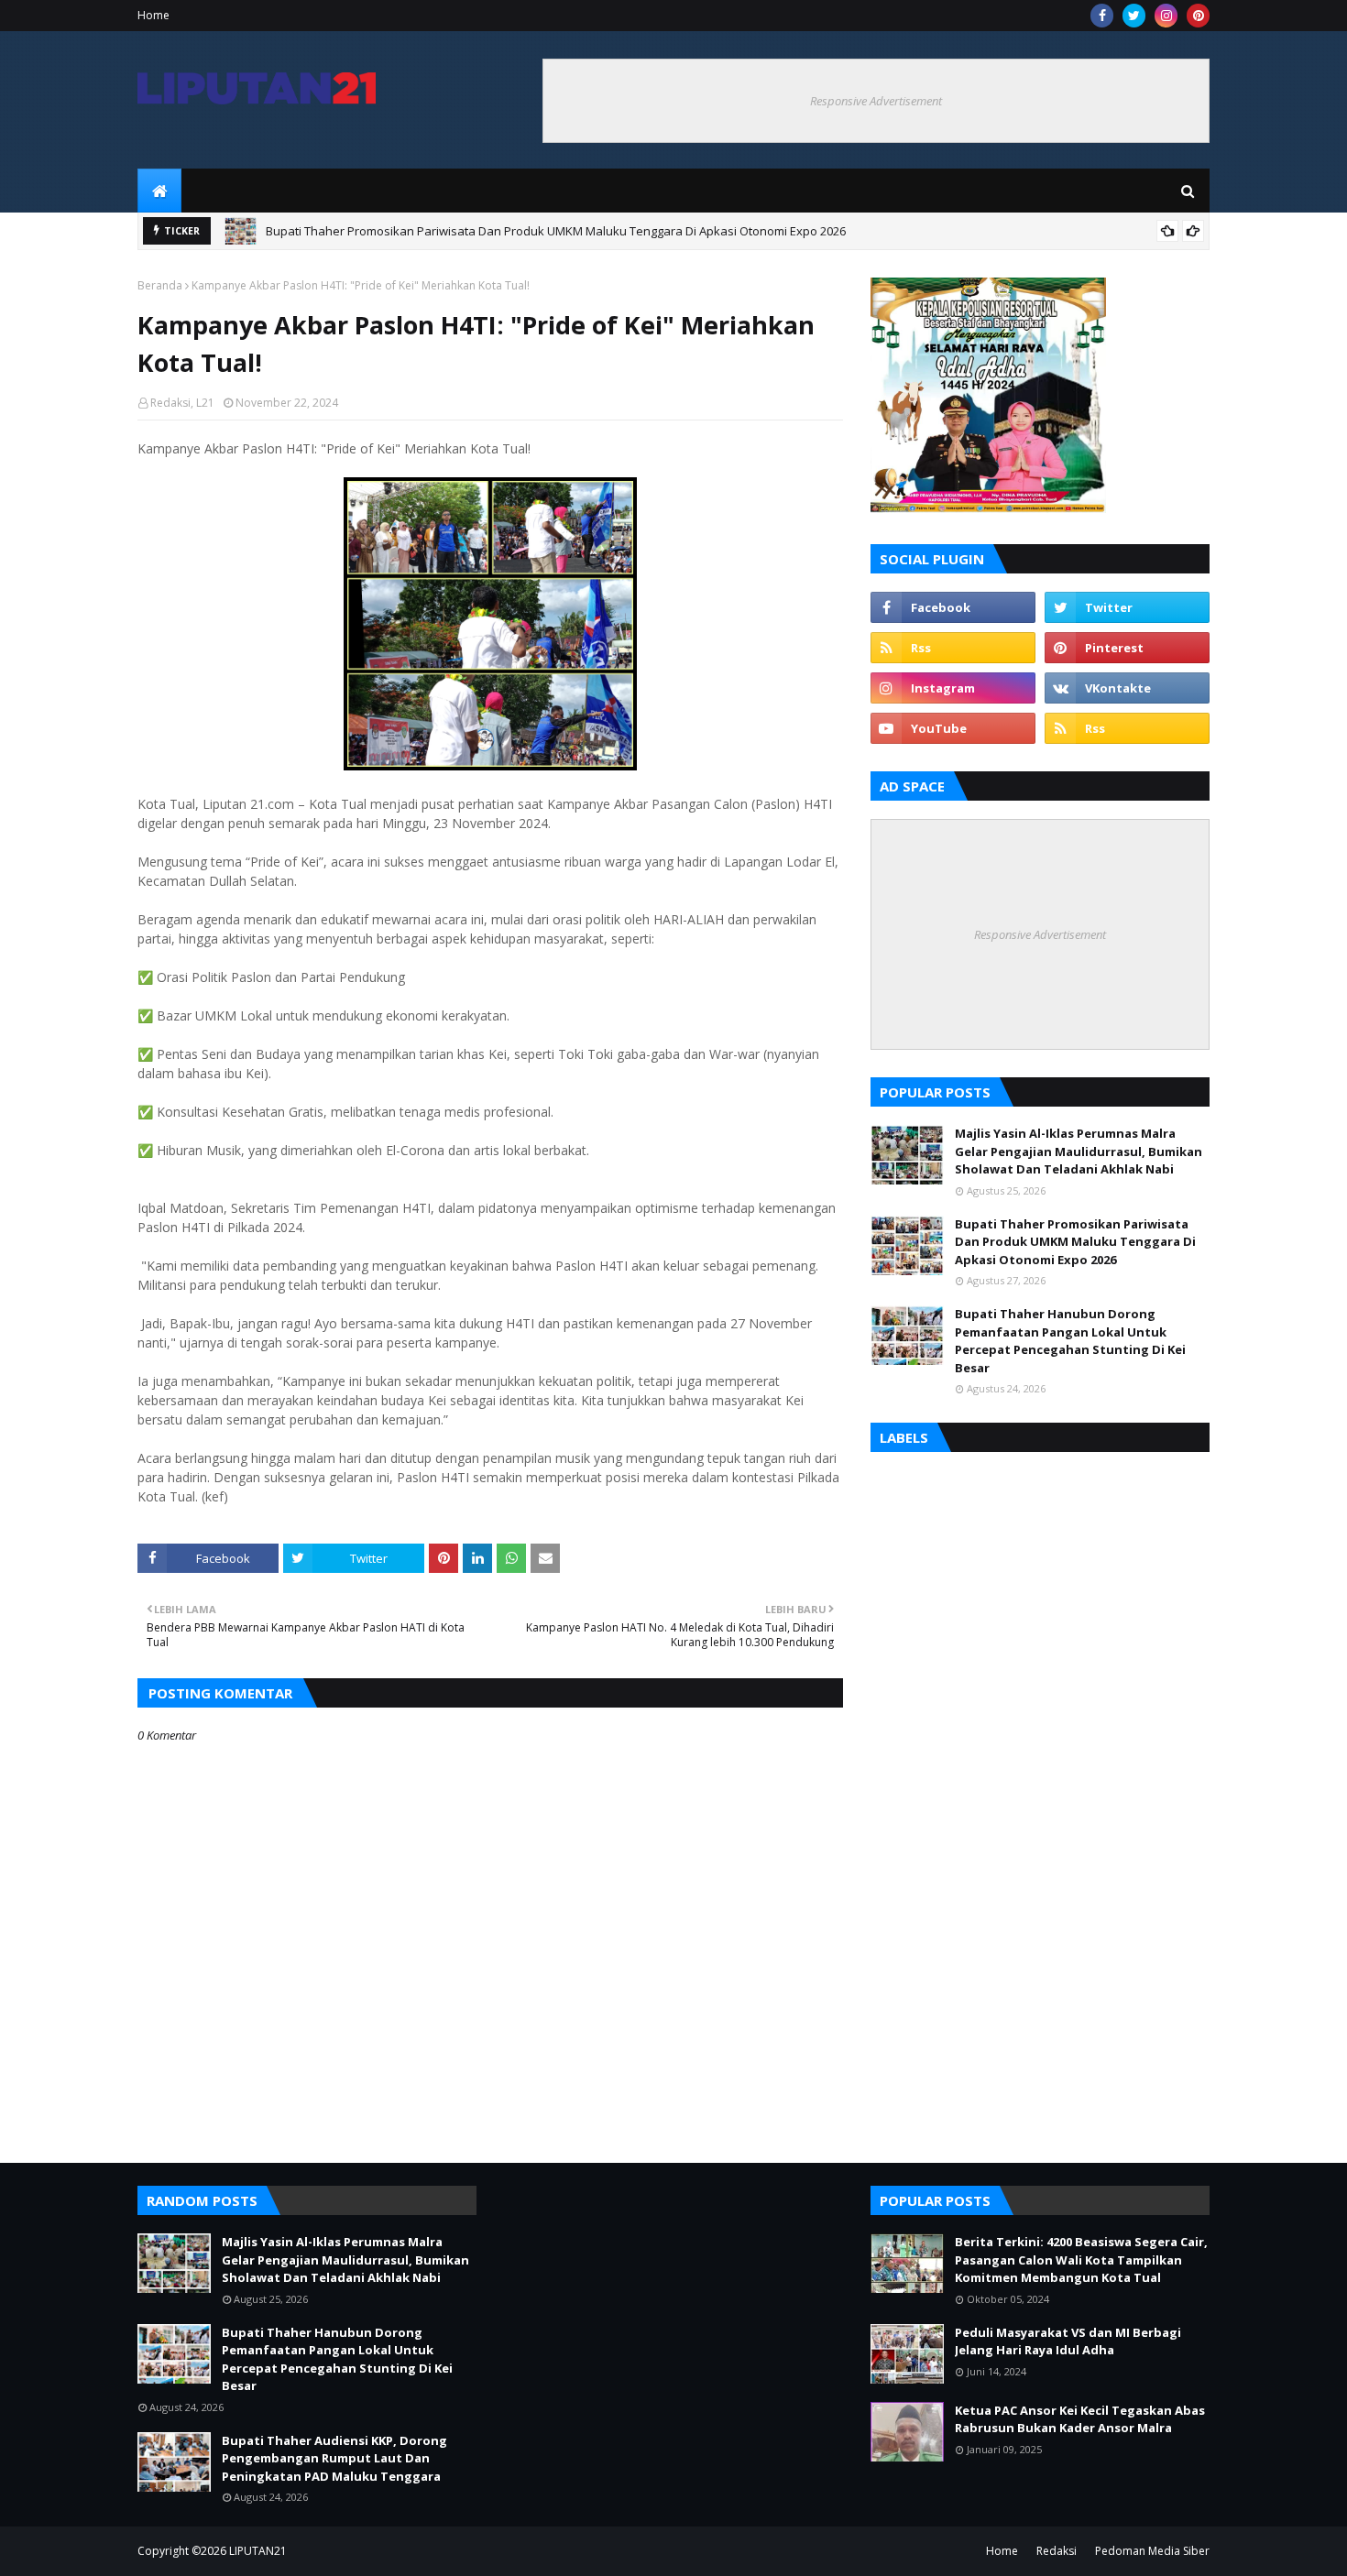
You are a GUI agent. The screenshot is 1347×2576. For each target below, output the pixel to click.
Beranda (160, 285)
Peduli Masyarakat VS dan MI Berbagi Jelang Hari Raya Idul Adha (1068, 2341)
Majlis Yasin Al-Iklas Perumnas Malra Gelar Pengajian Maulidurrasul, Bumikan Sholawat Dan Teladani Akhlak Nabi (1079, 1151)
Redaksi (1057, 2551)
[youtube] (953, 728)
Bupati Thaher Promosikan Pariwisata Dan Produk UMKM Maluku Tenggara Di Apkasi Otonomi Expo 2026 (556, 231)
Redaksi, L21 (182, 403)
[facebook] (1102, 16)
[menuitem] (159, 191)
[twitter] (1134, 16)
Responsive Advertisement (876, 101)
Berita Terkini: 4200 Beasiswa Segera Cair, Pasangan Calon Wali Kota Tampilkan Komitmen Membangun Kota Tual (1081, 2259)
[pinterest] (1198, 16)
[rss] (953, 648)
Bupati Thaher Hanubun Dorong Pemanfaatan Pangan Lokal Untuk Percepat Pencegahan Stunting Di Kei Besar (1070, 1341)
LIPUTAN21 (258, 2551)
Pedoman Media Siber (1152, 2551)
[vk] (1127, 688)
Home (153, 15)
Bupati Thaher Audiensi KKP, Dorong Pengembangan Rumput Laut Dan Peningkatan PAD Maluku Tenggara (334, 2458)
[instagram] (1166, 16)
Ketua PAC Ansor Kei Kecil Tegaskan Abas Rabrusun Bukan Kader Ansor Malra (1080, 2419)
